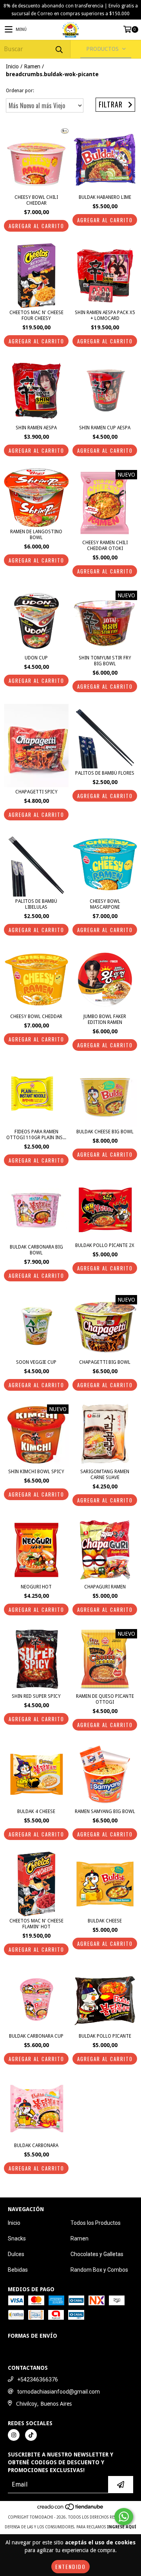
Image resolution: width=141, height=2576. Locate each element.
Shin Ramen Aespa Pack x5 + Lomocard (105, 315)
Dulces (16, 2254)
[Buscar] (59, 49)
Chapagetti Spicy (36, 792)
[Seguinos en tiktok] (31, 2449)
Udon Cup (36, 658)
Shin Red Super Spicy (36, 1696)
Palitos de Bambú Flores (105, 773)
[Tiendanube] (71, 2524)
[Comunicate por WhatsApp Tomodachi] (124, 2517)
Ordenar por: (20, 91)
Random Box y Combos (99, 2270)
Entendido (70, 2566)
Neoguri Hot (36, 1587)
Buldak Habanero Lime (105, 197)
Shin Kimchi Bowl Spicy (36, 1472)
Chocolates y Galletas (97, 2254)
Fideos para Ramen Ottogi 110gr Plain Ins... (36, 1135)
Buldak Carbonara (36, 2145)
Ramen (32, 66)
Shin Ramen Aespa (36, 428)
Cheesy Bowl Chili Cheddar (36, 200)
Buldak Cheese (105, 1921)
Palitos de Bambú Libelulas (36, 904)
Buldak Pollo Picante (105, 2036)
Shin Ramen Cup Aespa (105, 428)
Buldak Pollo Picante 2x (105, 1245)
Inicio (12, 66)
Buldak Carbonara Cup (36, 2036)
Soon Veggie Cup (36, 1362)
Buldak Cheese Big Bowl (105, 1132)
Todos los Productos (96, 2223)
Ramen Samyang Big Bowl (105, 1811)
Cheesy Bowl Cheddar (36, 1016)
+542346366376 (38, 2394)
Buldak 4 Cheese (36, 1811)
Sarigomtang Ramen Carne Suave (105, 1475)
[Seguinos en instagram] (14, 2449)
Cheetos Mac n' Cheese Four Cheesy (36, 315)
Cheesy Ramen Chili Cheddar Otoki (105, 546)
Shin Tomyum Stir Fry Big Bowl (105, 661)
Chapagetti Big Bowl (105, 1362)
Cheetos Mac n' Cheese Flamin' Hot (36, 1924)
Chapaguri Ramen (105, 1587)
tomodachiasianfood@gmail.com (59, 2406)
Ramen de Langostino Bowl (36, 535)
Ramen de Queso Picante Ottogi (105, 1699)
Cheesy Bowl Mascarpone (105, 904)
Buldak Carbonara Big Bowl (36, 1250)
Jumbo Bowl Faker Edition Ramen (105, 1019)
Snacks (17, 2238)
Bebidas (18, 2270)
